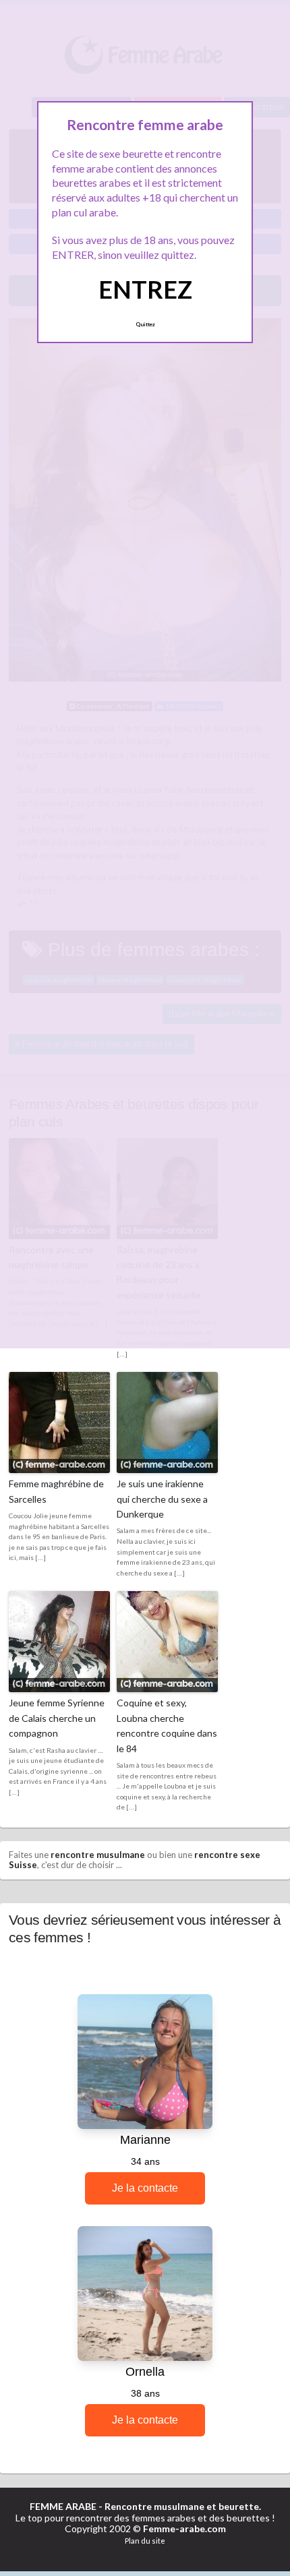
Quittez (145, 324)
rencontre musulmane (98, 1855)
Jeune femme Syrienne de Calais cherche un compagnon (57, 1718)
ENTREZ (145, 289)
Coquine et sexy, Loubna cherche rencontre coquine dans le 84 (167, 1725)
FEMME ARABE (63, 2506)
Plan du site (145, 2541)
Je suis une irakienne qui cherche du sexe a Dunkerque (162, 1499)
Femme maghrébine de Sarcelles (56, 1491)
